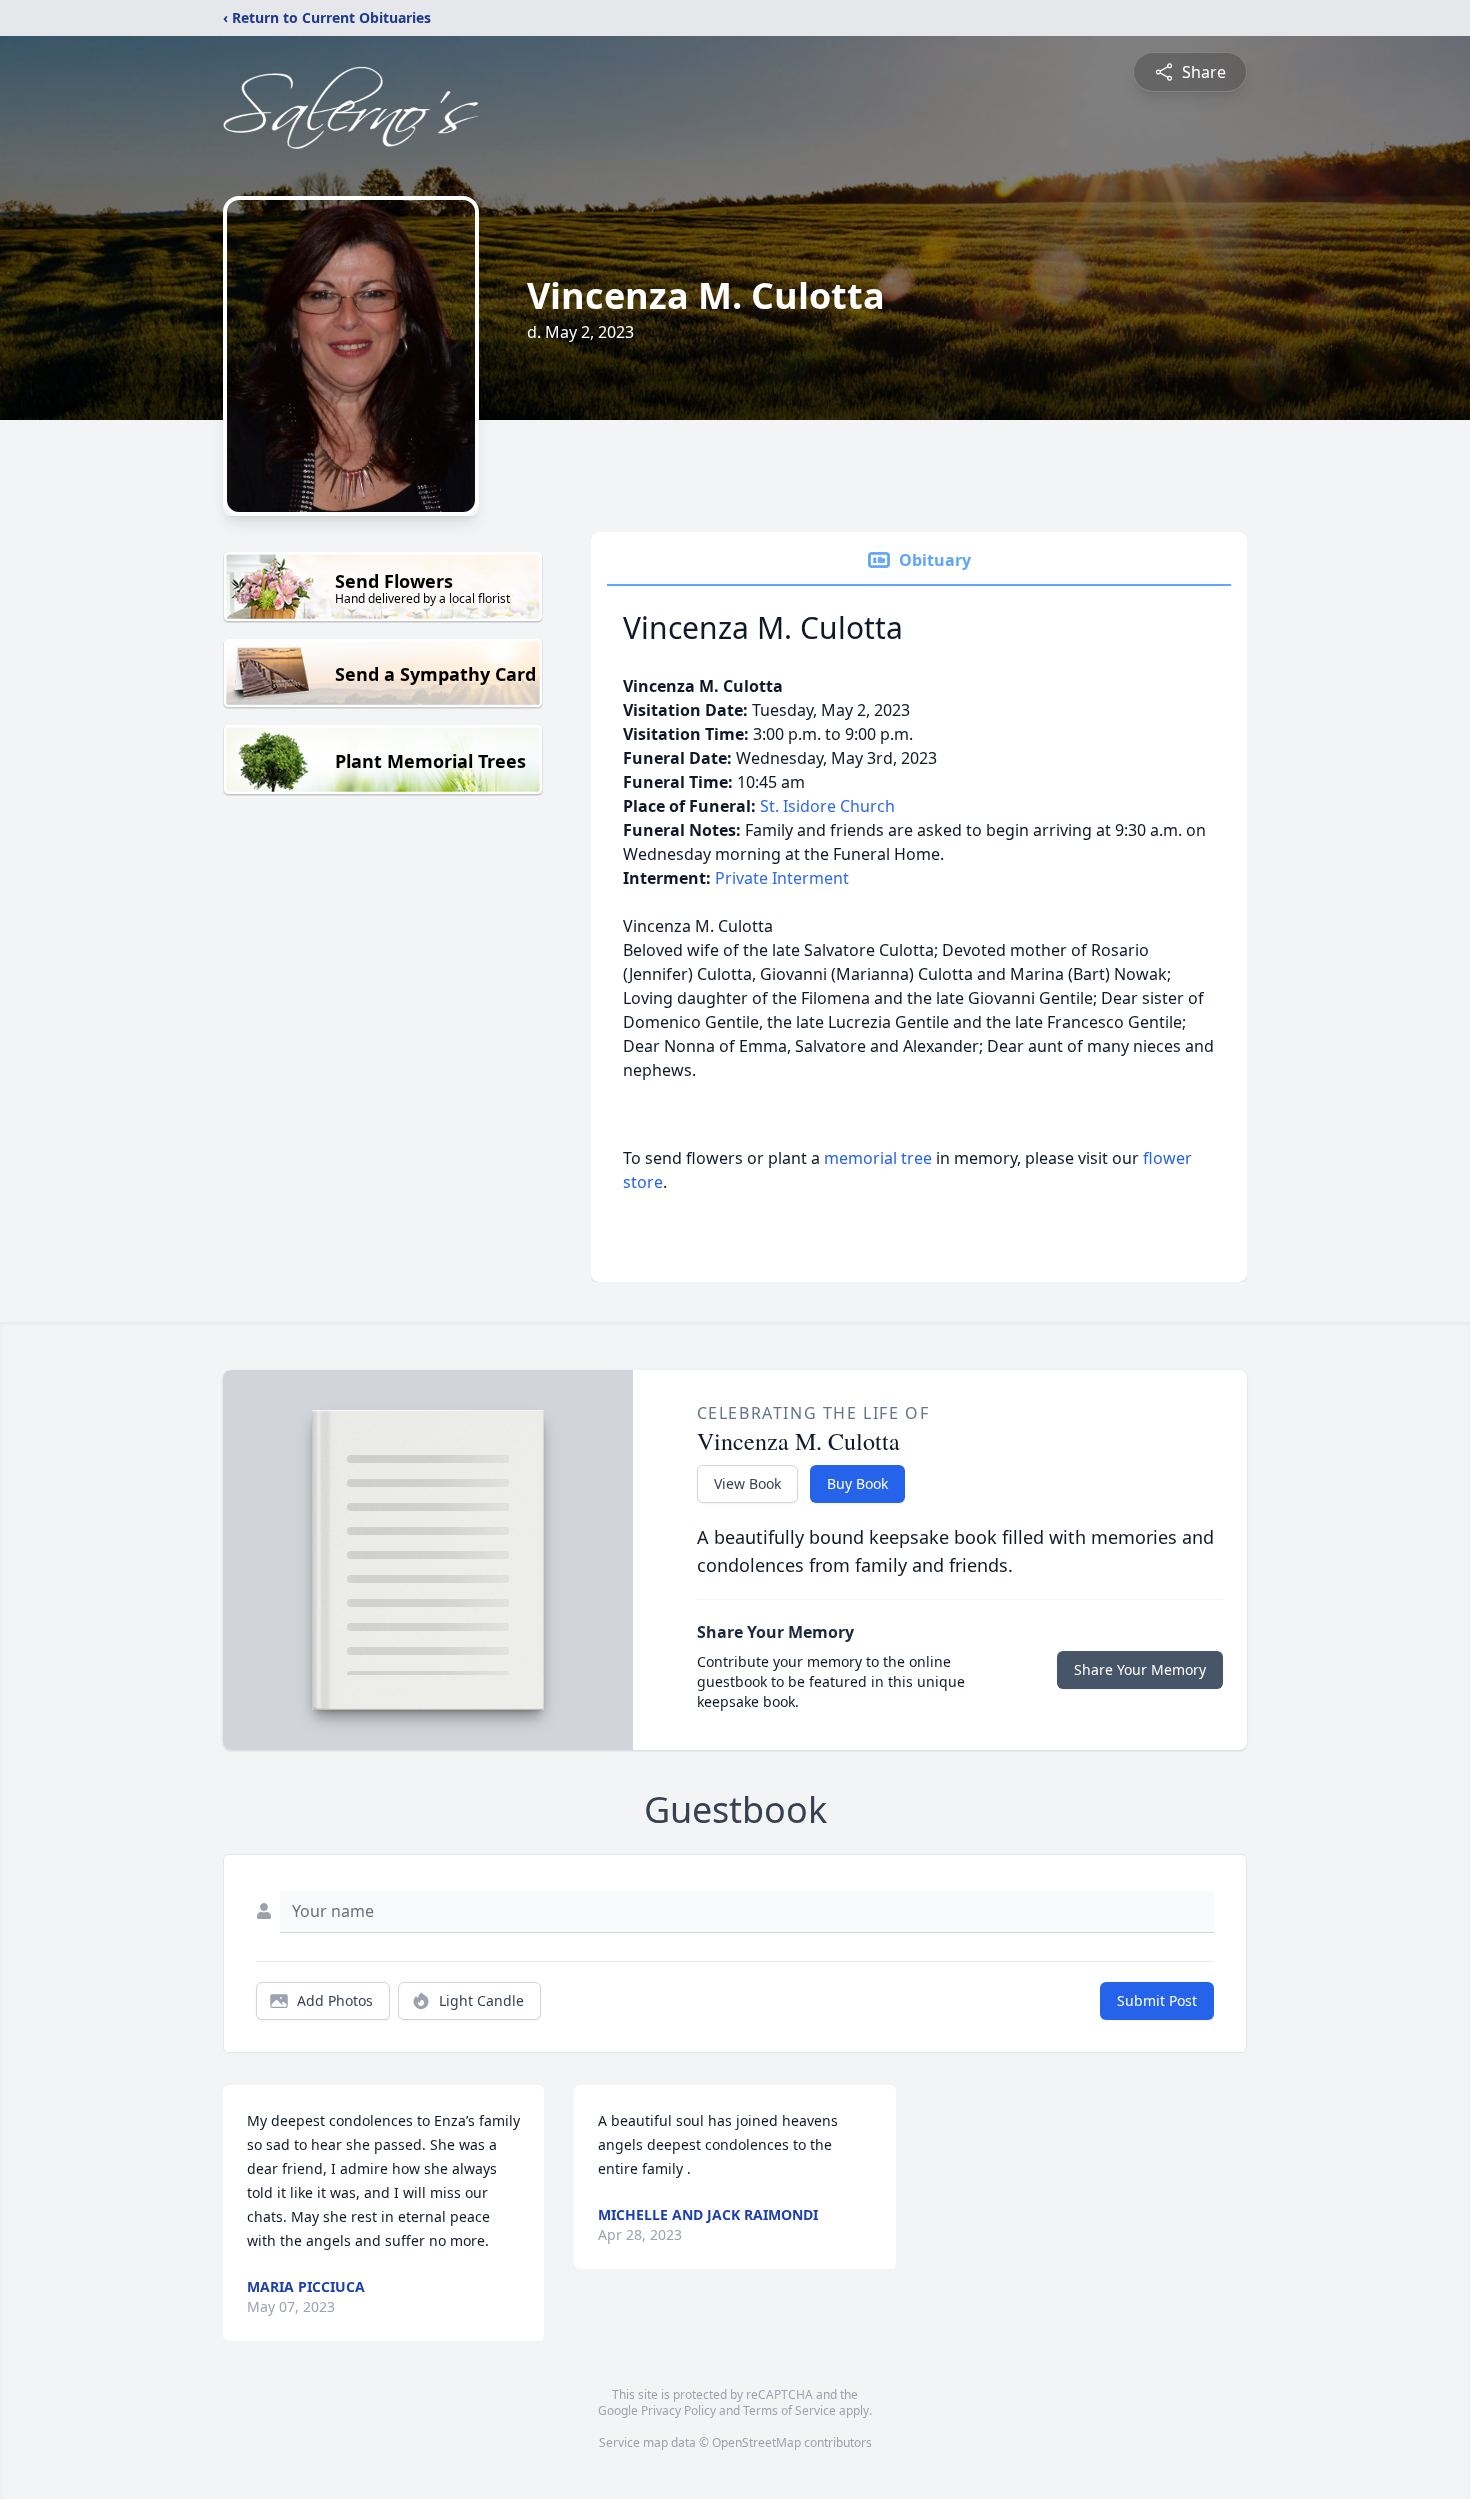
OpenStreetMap (756, 2442)
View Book (747, 1483)
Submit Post (1157, 2000)
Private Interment (782, 878)
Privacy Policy (678, 2410)
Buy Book (857, 1483)
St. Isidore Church (827, 806)
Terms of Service (789, 2410)
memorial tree (878, 1158)
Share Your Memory (1140, 1669)
